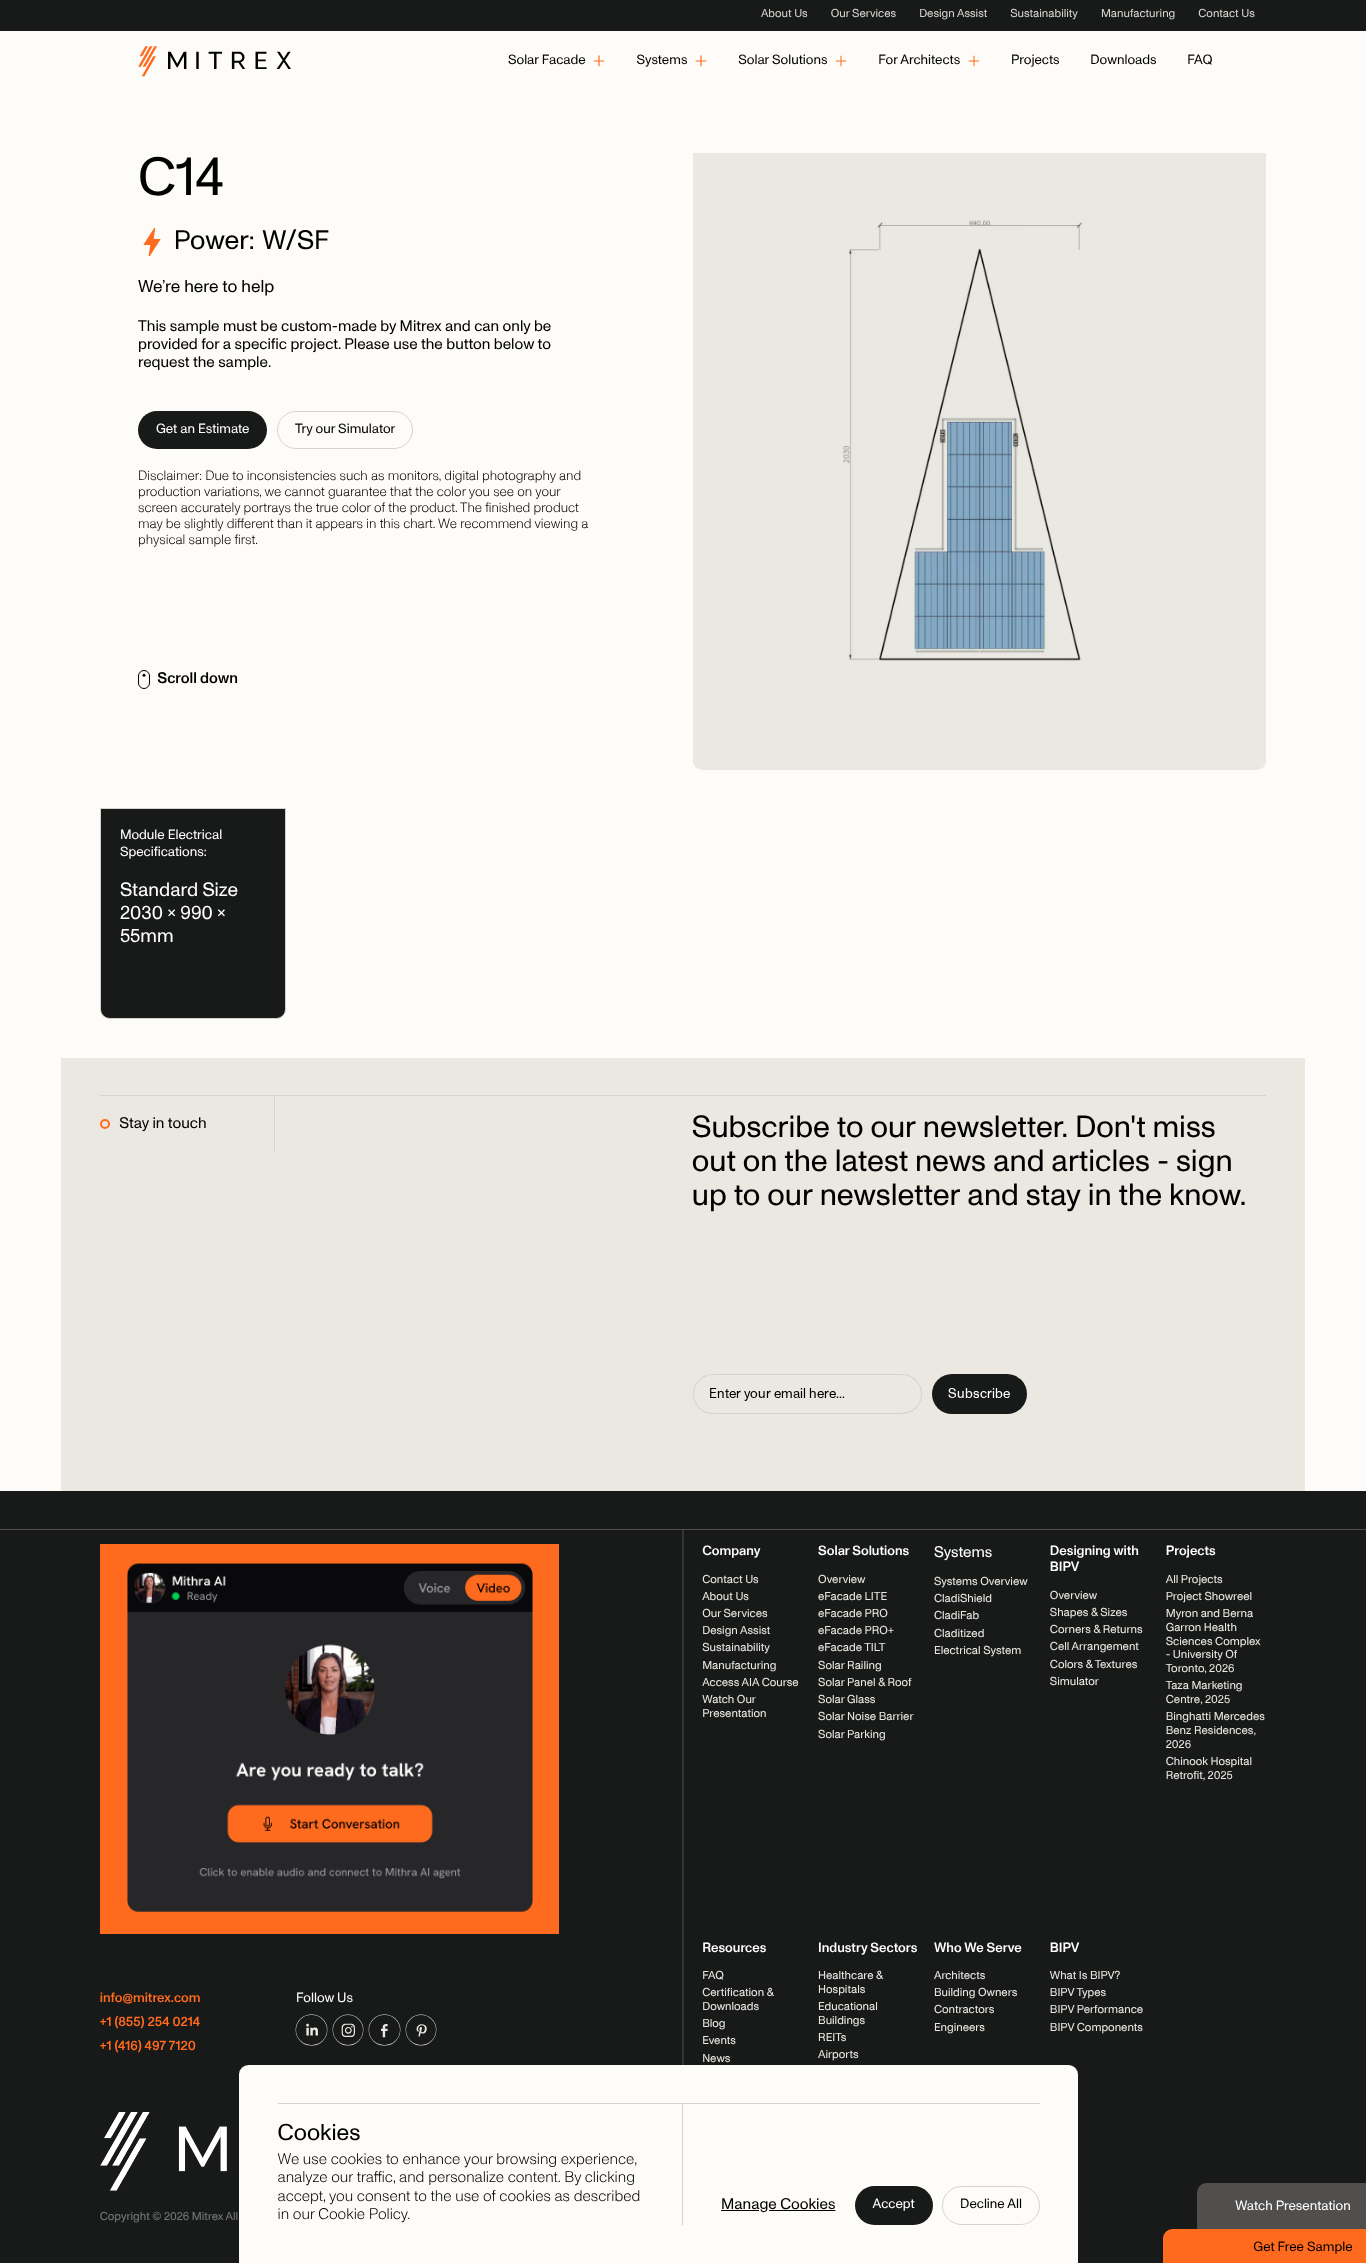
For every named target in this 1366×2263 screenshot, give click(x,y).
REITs (832, 2038)
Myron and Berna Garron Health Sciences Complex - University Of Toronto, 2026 (1213, 1641)
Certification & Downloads (737, 2000)
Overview (841, 1580)
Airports (838, 2055)
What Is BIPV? (1085, 1976)
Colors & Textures (1093, 1665)
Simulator (1074, 1682)
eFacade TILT (851, 1649)
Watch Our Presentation (734, 1707)
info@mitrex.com (150, 1999)
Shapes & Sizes (1089, 1613)
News (716, 2059)
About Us (784, 14)
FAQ (713, 1976)
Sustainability (1044, 14)
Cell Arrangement (1094, 1648)
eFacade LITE (852, 1597)
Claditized (959, 1634)
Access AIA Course (750, 1683)
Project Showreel (1209, 1597)
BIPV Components (1096, 2028)
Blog (713, 2024)
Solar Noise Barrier (865, 1718)
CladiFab (956, 1617)
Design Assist (953, 14)
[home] (214, 61)
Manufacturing (1138, 14)
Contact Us (1226, 14)
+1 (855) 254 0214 (150, 2023)
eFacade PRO (853, 1614)
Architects (959, 1976)
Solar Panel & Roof (864, 1683)
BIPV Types (1078, 1993)
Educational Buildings (848, 2014)
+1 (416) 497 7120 (148, 2047)
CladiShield (963, 1599)
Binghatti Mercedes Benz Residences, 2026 (1215, 1731)
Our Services (863, 14)
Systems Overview (981, 1582)
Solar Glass (846, 1700)
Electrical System (977, 1651)
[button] (557, 61)
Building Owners (975, 1993)
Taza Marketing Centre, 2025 (1204, 1694)
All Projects (1194, 1580)
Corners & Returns (1096, 1630)
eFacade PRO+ (856, 1632)
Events (719, 2042)
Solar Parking (852, 1735)
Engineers (959, 2028)
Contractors (964, 2011)
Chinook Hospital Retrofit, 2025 (1209, 1770)
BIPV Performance (1096, 2011)
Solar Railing (850, 1666)
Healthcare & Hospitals (850, 1983)
